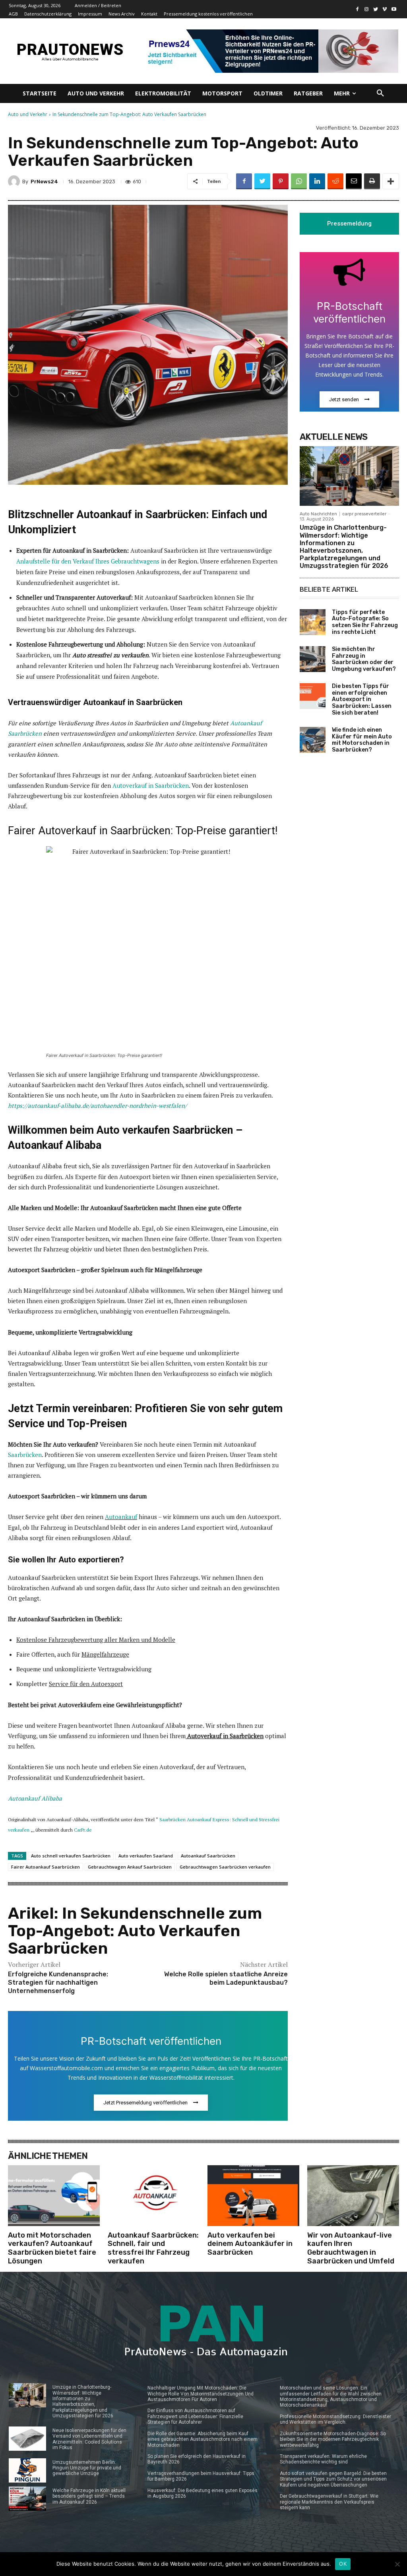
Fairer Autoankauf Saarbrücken (46, 1867)
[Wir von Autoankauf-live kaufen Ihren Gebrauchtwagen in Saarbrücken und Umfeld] (353, 2195)
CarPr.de (83, 1830)
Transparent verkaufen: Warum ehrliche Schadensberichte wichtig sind (323, 2459)
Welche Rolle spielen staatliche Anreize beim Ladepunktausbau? (226, 1978)
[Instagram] (367, 9)
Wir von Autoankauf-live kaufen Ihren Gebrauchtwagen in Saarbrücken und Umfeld (351, 2248)
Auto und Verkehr (28, 114)
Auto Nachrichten (318, 514)
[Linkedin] (317, 181)
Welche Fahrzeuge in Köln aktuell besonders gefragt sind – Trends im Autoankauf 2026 (89, 2496)
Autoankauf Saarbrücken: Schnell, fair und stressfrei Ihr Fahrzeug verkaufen (153, 2248)
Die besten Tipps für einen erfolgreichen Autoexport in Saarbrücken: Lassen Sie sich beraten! (362, 699)
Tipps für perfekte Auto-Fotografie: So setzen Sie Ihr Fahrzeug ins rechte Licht (365, 622)
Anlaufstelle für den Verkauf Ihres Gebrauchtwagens (88, 561)
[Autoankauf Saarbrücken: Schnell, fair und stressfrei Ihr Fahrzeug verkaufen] (154, 2195)
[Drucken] (372, 181)
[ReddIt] (335, 181)
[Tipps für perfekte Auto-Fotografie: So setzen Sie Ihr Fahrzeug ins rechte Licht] (313, 622)
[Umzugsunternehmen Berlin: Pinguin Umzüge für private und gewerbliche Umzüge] (27, 2470)
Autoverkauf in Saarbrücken (151, 785)
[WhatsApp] (299, 181)
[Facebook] (358, 9)
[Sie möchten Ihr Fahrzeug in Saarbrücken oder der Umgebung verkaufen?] (313, 659)
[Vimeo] (385, 9)
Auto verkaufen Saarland (146, 1856)
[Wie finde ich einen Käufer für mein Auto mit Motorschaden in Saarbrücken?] (313, 740)
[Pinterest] (281, 181)
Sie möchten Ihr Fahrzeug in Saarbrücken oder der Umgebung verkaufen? (364, 659)
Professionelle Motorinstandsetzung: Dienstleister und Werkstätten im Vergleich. (335, 2419)
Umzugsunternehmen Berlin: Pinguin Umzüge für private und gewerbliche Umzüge (87, 2468)
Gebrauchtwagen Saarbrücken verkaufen (225, 1867)
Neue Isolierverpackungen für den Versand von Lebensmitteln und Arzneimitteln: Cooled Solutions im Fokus (89, 2439)
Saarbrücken (25, 1455)
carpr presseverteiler (364, 514)
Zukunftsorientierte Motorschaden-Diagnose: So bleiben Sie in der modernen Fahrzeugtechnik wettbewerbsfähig (333, 2439)
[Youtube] (394, 9)
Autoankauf (121, 1517)
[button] (380, 93)
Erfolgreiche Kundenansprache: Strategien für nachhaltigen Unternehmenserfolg (58, 1983)
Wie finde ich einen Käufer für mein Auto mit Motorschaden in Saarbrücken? (362, 740)
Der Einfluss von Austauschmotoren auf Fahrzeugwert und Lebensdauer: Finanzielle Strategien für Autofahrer (195, 2416)
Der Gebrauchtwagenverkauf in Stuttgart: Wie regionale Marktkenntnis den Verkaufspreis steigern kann (329, 2502)
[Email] (354, 181)
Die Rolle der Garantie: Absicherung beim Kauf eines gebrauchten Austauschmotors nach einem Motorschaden (203, 2439)
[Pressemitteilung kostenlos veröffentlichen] (270, 51)
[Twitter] (376, 9)
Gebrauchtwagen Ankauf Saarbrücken (130, 1867)
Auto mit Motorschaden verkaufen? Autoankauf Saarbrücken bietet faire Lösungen (52, 2248)
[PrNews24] (15, 181)
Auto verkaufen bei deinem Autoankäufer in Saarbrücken (250, 2244)
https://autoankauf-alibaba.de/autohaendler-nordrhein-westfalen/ (97, 1105)
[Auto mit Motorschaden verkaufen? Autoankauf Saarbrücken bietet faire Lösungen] (54, 2195)
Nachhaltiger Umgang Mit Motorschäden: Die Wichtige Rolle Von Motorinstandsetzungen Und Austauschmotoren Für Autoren (201, 2394)
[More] (391, 181)
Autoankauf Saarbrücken (208, 1856)
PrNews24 (44, 182)
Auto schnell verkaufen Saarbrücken (71, 1856)
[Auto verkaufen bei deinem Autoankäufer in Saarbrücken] (253, 2195)
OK (343, 2564)
